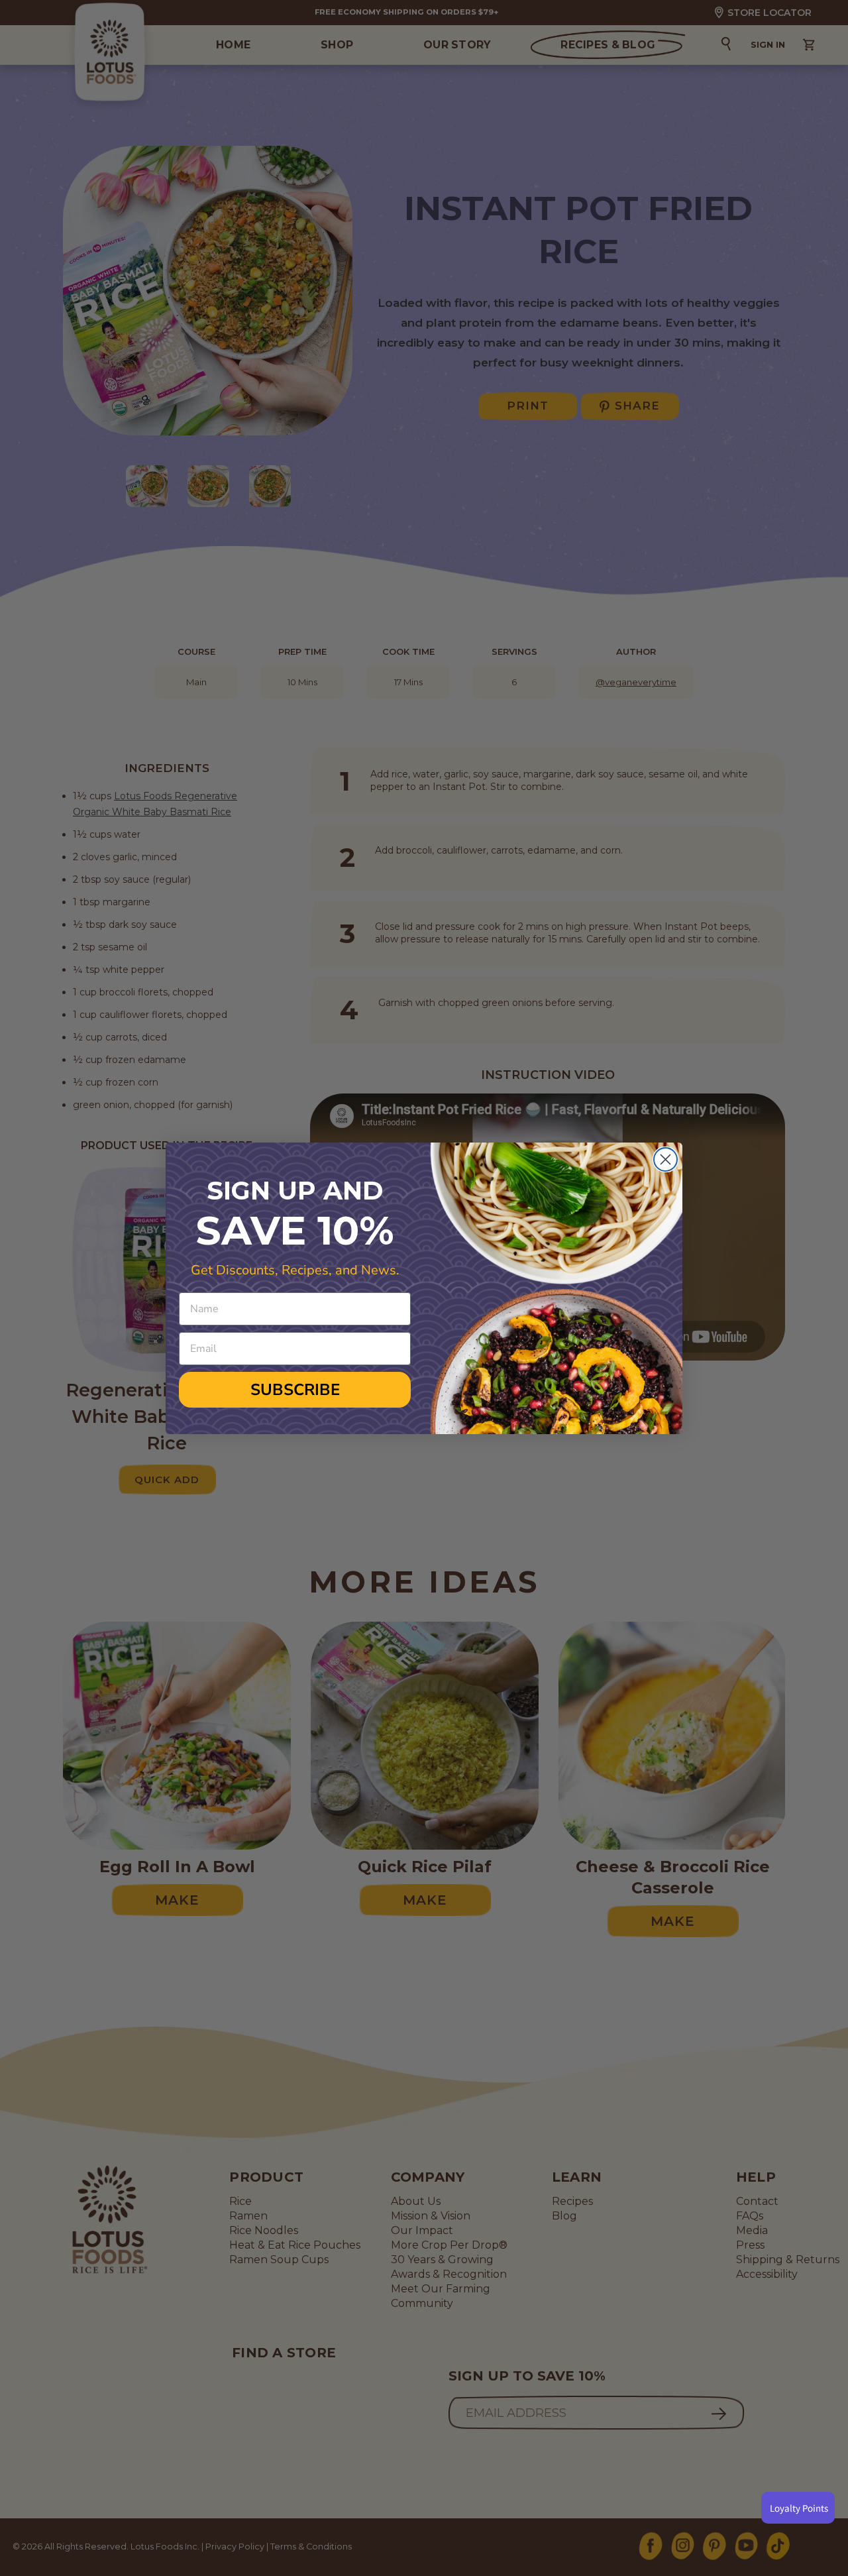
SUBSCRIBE (295, 1390)
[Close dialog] (665, 1159)
